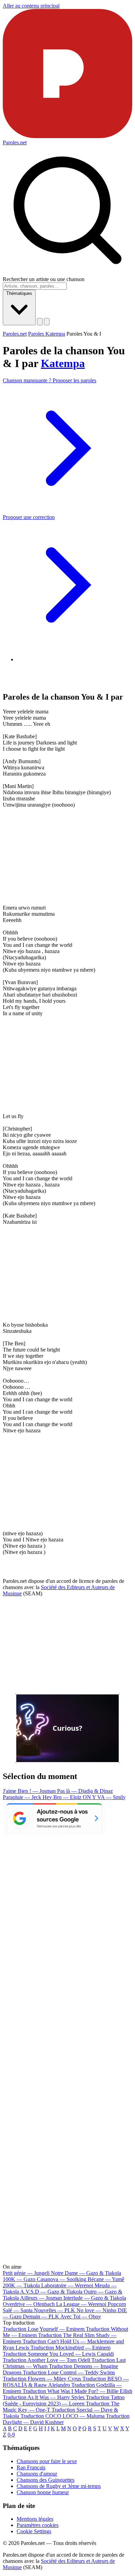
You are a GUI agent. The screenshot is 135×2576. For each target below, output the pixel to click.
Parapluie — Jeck (23, 1797)
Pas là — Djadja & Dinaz (85, 1791)
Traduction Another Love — (46, 2360)
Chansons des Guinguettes (46, 2480)
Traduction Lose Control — (69, 2372)
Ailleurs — (41, 2298)
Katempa (63, 363)
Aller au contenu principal (31, 6)
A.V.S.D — (51, 2292)
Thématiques (19, 293)
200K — (21, 2285)
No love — (96, 2310)
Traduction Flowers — (42, 2379)
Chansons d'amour (37, 2474)
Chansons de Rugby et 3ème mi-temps (59, 2486)
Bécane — (106, 2279)
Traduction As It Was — (44, 2397)
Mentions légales (35, 2519)
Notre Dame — (86, 2273)
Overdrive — (29, 2304)
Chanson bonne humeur (43, 2492)
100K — (19, 2279)
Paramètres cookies (38, 2525)
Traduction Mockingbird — (70, 2348)
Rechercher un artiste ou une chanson (44, 279)
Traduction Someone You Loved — (58, 2354)
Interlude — (95, 2298)
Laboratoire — (67, 2285)
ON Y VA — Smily (104, 1797)
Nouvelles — (55, 2310)
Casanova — (61, 2279)
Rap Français (31, 2467)
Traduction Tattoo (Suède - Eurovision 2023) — (64, 2400)
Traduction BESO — (66, 2382)
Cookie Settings (34, 2531)
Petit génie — (26, 2273)
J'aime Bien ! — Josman (30, 1791)
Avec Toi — (81, 2317)
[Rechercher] (40, 322)
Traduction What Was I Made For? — (77, 2391)
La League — (81, 2304)
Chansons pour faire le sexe (47, 2461)
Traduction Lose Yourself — (44, 2329)
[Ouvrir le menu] (47, 322)
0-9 (11, 2435)
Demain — (41, 2317)
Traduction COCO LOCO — (62, 2416)
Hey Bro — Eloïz (63, 1797)
